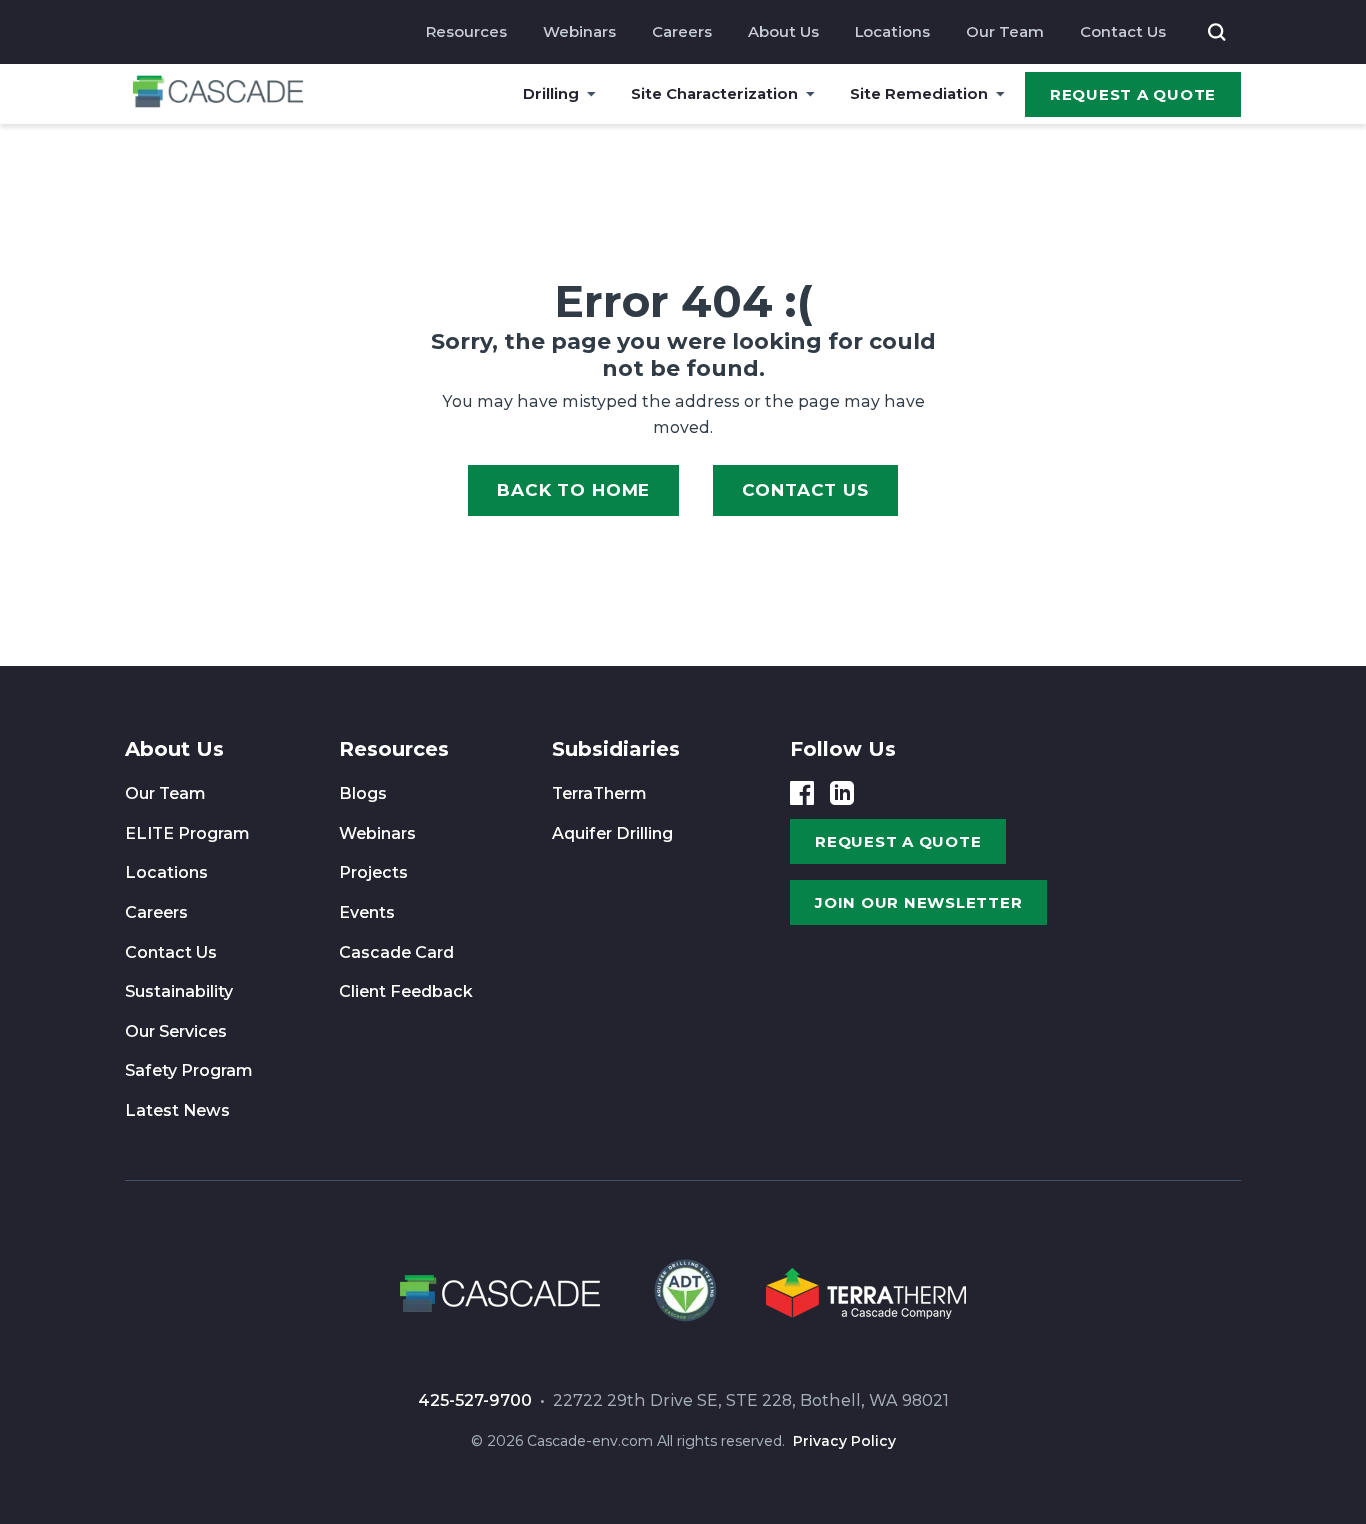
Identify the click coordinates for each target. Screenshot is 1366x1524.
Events (367, 912)
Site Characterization (714, 93)
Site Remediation (919, 93)
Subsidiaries (616, 749)
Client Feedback (406, 991)
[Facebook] (802, 793)
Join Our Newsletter (918, 902)
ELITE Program (187, 833)
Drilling (551, 93)
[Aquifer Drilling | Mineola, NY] (683, 1297)
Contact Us (1123, 31)
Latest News (177, 1110)
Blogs (363, 793)
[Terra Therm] (866, 1297)
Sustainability (179, 991)
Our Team (1005, 31)
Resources (466, 31)
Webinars (579, 31)
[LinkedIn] (842, 793)
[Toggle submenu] (591, 94)
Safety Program (189, 1070)
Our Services (176, 1031)
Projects (373, 872)
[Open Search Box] (1217, 32)
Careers (682, 31)
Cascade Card (396, 952)
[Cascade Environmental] (218, 94)
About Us (783, 31)
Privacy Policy (844, 1441)
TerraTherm (599, 793)
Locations (892, 31)
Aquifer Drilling (612, 833)
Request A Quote (1133, 94)
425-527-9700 (475, 1400)
